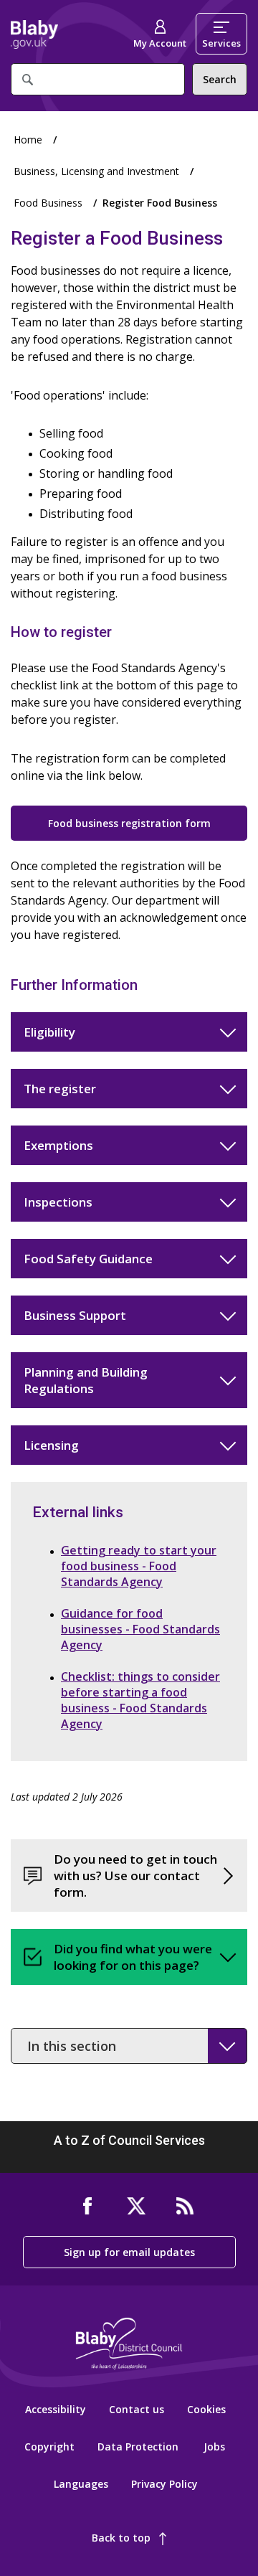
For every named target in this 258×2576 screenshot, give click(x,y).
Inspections (58, 1202)
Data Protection (138, 2447)
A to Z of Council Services (129, 2140)
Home (34, 34)
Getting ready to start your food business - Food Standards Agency (139, 1566)
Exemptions (58, 1145)
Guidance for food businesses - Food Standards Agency (140, 1629)
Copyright (49, 2447)
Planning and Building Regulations (86, 1380)
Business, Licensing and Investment (96, 171)
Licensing (51, 1445)
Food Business (48, 203)
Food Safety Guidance (88, 1259)
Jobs (214, 2447)
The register (60, 1089)
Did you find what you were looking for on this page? (133, 1957)
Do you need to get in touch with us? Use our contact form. (135, 1876)
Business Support (75, 1315)
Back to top (121, 2538)
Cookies (206, 2409)
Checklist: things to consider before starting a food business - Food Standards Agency (140, 1700)
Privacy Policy (164, 2484)
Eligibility (49, 1032)
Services (221, 43)
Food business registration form (129, 823)
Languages (81, 2484)
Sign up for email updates (129, 2252)
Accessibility (56, 2409)
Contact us (137, 2409)
